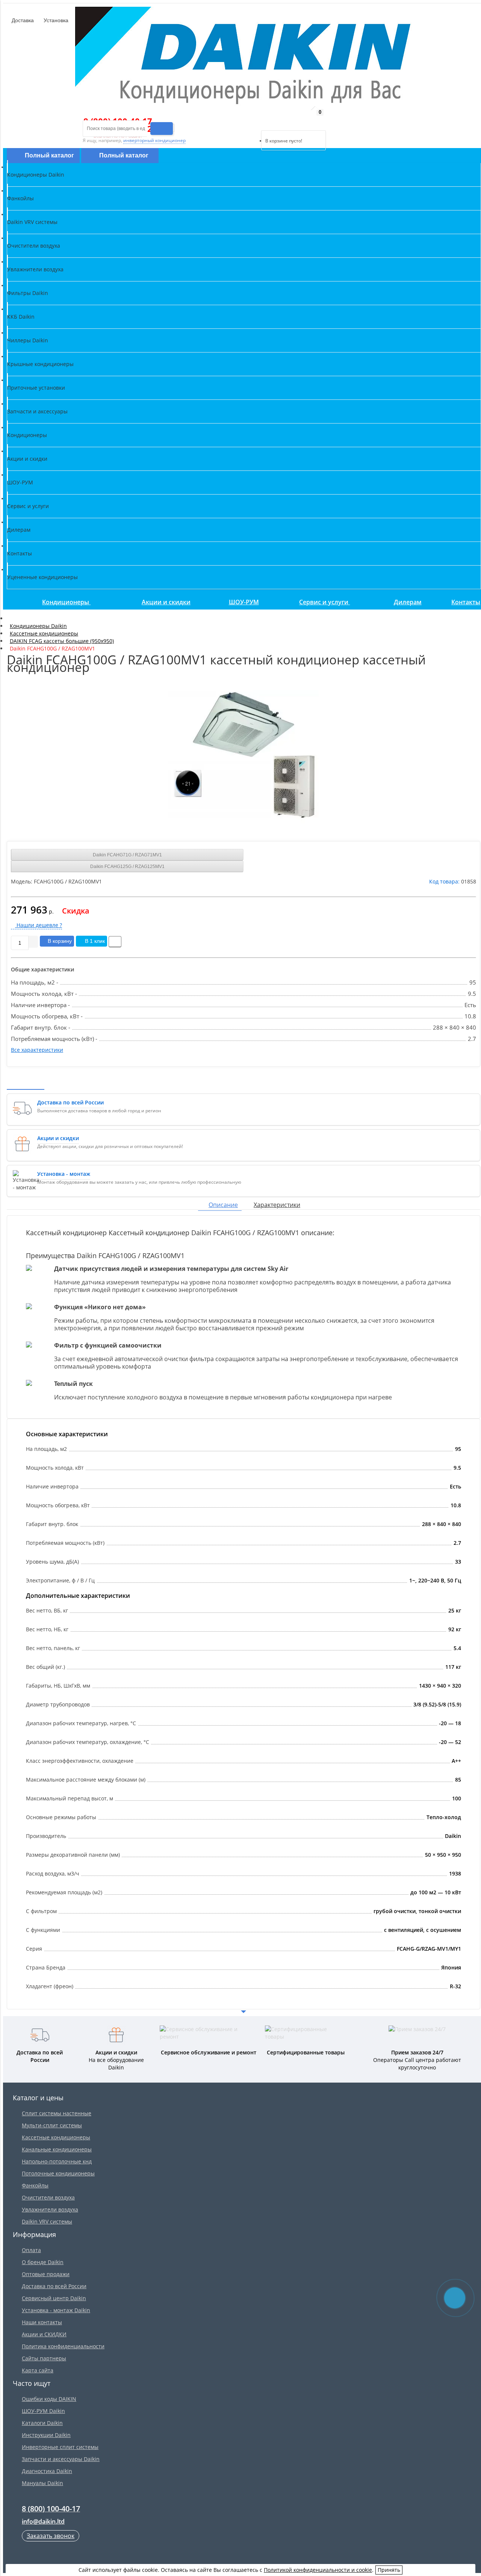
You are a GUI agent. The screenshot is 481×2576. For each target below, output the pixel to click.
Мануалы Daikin (42, 2483)
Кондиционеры (66, 602)
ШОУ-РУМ (244, 602)
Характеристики (277, 1205)
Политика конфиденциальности (63, 2346)
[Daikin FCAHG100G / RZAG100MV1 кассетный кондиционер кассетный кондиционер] (244, 755)
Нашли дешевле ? (39, 925)
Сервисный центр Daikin (54, 2298)
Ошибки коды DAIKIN (49, 2399)
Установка (55, 20)
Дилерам (408, 602)
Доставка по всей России (54, 2286)
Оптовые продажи (46, 2274)
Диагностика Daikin (47, 2471)
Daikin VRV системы (47, 2221)
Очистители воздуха (48, 2197)
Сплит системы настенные (57, 2113)
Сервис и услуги (324, 602)
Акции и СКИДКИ (44, 2334)
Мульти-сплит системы (52, 2125)
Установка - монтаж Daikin (56, 2310)
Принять (389, 2570)
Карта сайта (38, 2370)
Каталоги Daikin (42, 2423)
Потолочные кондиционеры (58, 2173)
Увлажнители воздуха (50, 2209)
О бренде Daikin (43, 2262)
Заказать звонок (51, 2536)
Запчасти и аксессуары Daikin (61, 2459)
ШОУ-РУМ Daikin (43, 2411)
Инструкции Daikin (46, 2435)
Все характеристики (37, 1050)
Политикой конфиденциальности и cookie (318, 2570)
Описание (223, 1205)
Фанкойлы (35, 2185)
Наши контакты (42, 2322)
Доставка (22, 20)
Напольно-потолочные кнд (57, 2161)
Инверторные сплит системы (60, 2447)
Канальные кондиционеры (57, 2149)
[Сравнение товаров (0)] (255, 121)
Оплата (31, 2250)
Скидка (76, 911)
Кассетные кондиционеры (56, 2137)
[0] (267, 121)
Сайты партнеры (44, 2358)
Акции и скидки (166, 602)
